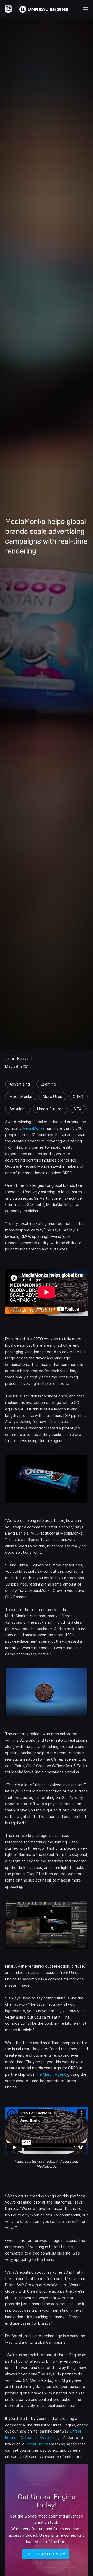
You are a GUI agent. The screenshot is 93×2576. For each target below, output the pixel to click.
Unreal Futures (38, 2444)
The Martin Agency (52, 2074)
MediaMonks (34, 1128)
